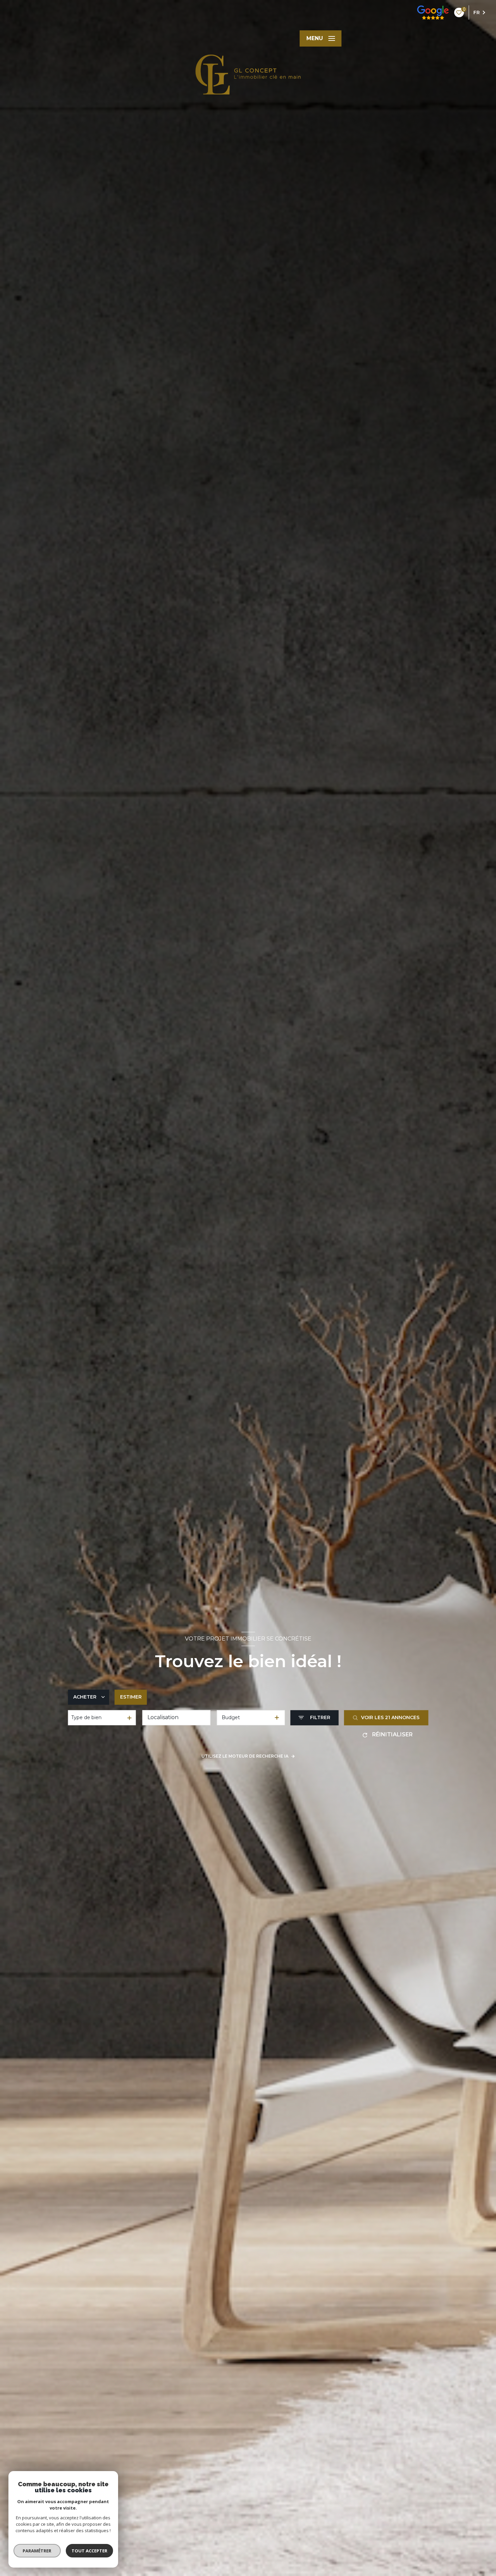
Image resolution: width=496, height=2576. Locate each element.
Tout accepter (89, 2551)
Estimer (131, 1697)
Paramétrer (37, 2551)
